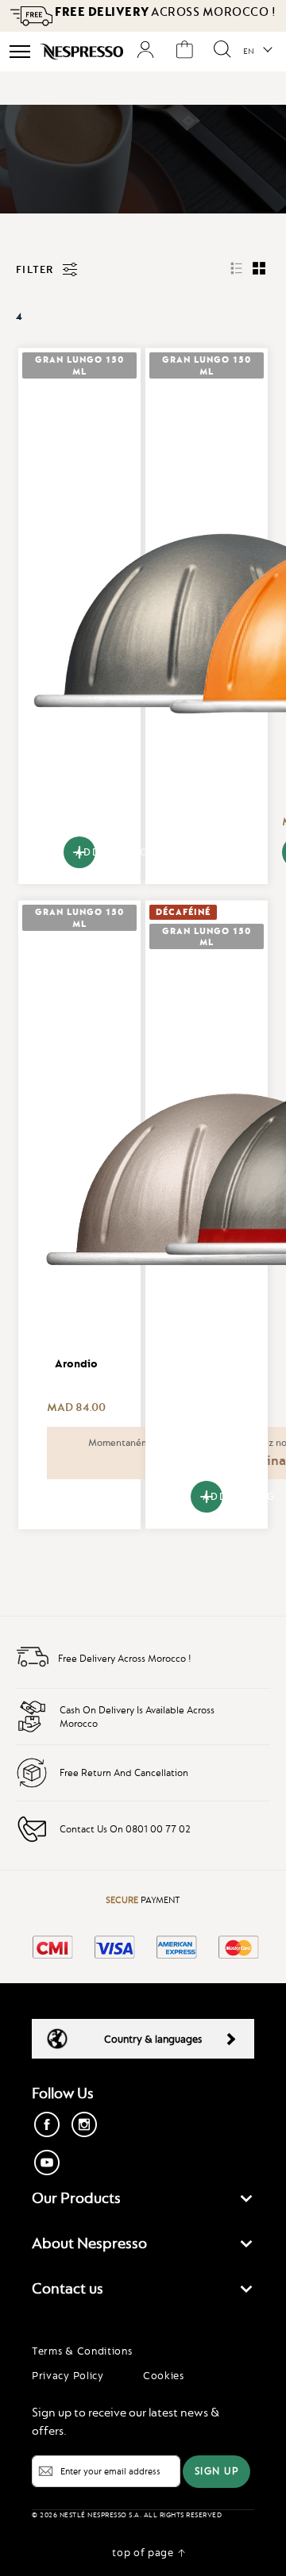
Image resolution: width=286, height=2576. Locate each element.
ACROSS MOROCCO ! (165, 12)
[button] (257, 52)
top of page (143, 2552)
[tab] (143, 2202)
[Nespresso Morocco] (81, 52)
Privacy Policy (68, 2375)
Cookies (164, 2375)
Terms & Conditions (82, 2351)
